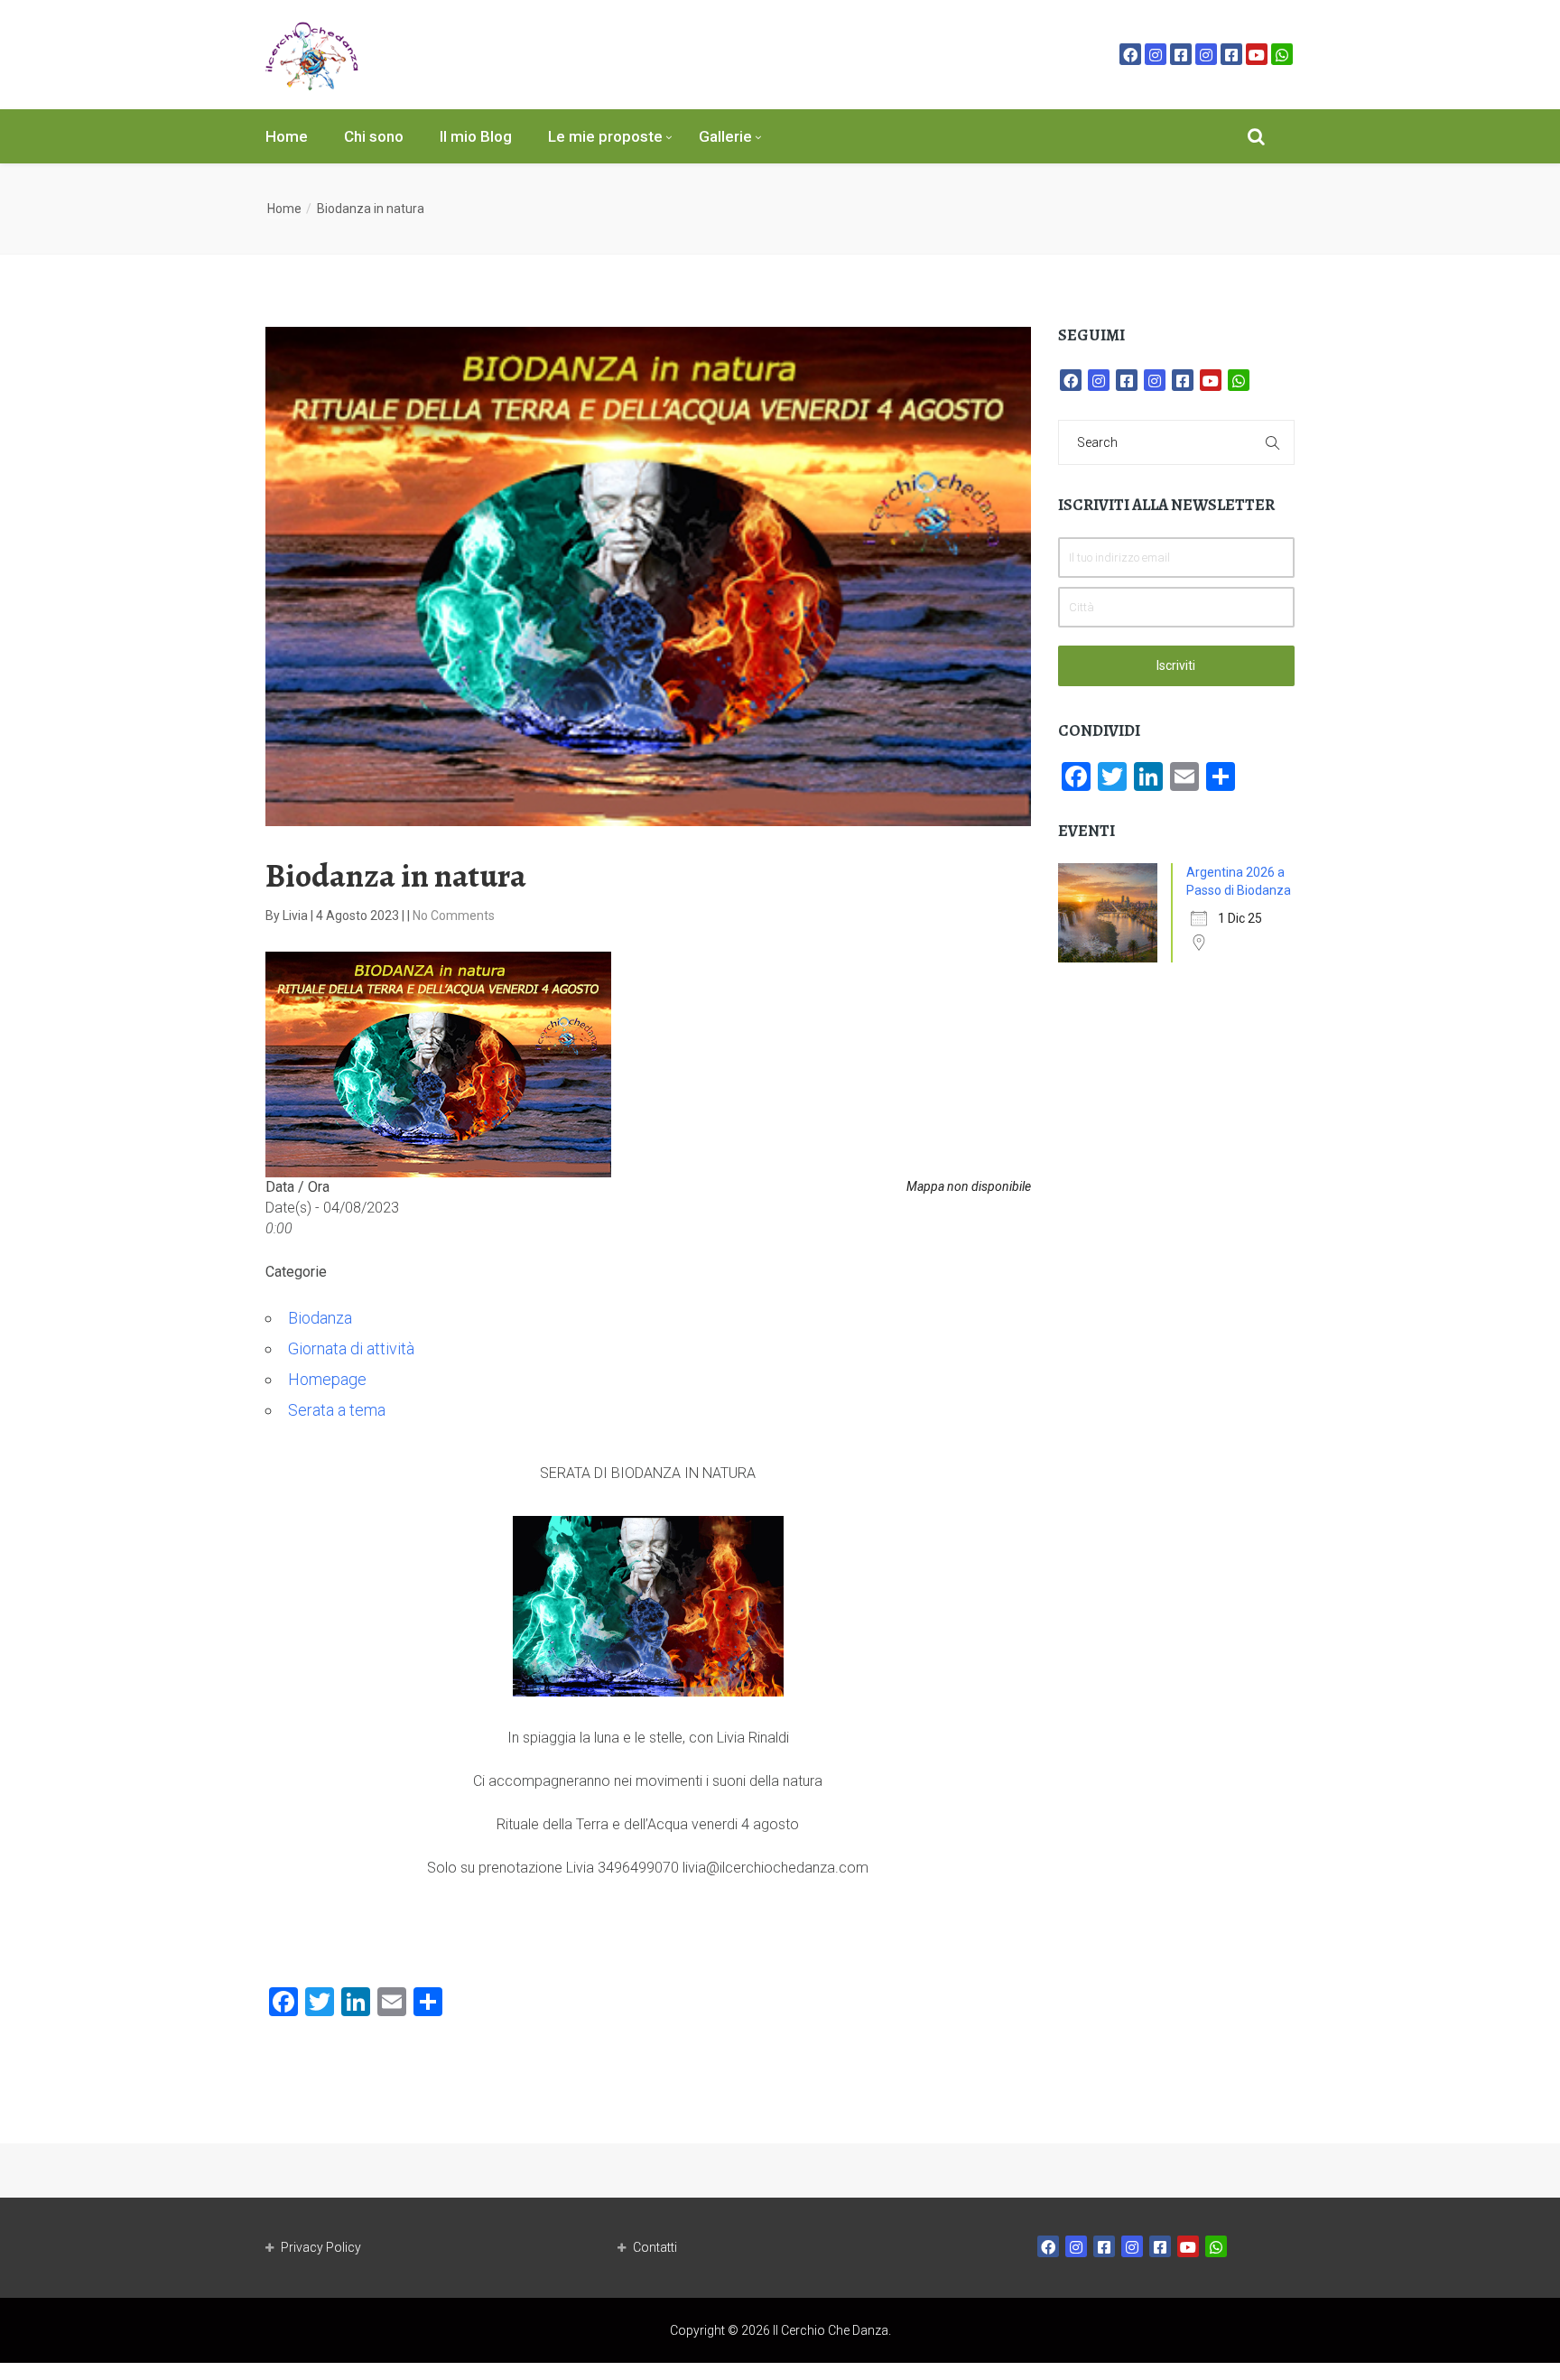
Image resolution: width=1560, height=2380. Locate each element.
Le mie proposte (605, 136)
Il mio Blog (476, 136)
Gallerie (725, 136)
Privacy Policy (321, 2247)
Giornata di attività (351, 1348)
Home (287, 136)
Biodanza (320, 1318)
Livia (297, 916)
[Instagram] (1156, 54)
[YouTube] (1257, 54)
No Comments (454, 916)
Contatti (655, 2247)
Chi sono (374, 136)
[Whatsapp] (1282, 54)
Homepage (327, 1379)
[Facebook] (1130, 54)
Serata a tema (337, 1410)
